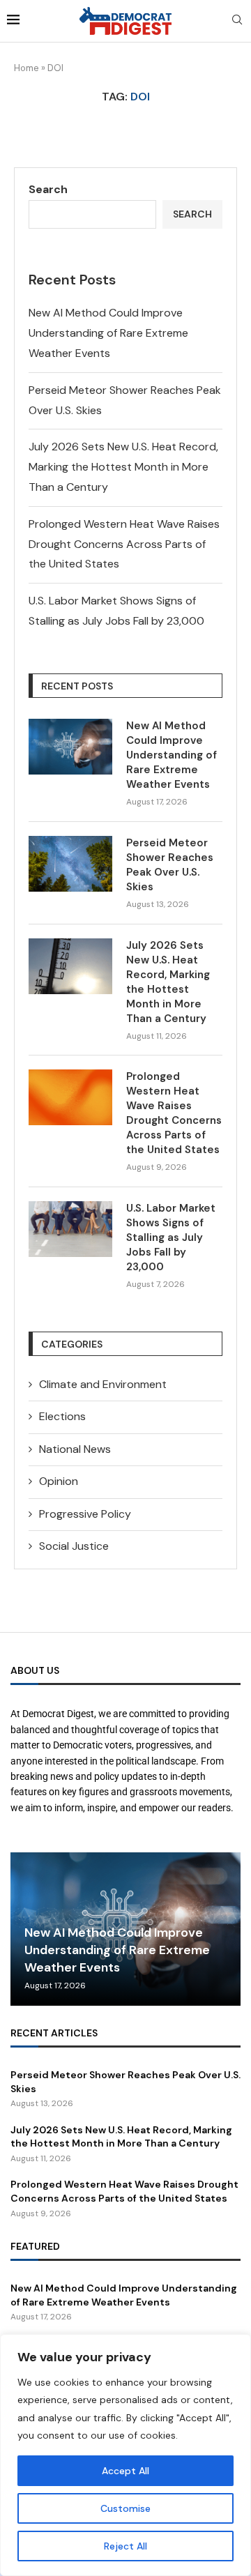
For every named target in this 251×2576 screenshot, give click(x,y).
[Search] (237, 21)
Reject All (125, 2546)
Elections (62, 1416)
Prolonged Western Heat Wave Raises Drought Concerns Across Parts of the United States (124, 544)
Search (48, 189)
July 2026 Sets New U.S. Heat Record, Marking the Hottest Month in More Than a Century (123, 467)
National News (75, 1449)
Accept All (125, 2471)
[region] (125, 2455)
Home (26, 68)
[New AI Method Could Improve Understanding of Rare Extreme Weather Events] (70, 747)
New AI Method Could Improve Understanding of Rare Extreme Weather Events (108, 333)
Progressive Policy (85, 1514)
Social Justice (74, 1546)
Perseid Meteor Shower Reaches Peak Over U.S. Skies (170, 865)
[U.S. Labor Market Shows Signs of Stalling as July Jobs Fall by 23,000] (70, 1229)
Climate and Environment (103, 1384)
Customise (125, 2508)
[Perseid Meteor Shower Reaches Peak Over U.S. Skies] (70, 864)
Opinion (59, 1481)
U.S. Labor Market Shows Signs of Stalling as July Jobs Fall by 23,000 (171, 1237)
